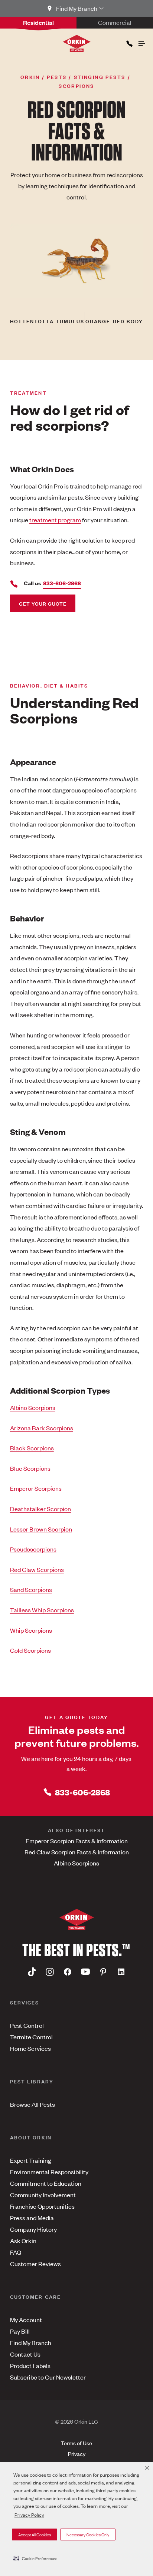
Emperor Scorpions (36, 1488)
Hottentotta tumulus (47, 321)
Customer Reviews (35, 2264)
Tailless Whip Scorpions (42, 1610)
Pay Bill (20, 2331)
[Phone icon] (129, 42)
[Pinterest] (103, 1972)
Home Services (30, 2048)
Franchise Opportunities (42, 2206)
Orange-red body (114, 321)
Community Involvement (43, 2195)
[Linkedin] (121, 1972)
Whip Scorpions (31, 1630)
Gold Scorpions (30, 1650)
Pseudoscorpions (33, 1549)
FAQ (16, 2252)
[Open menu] (141, 42)
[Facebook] (68, 1972)
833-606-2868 (82, 1792)
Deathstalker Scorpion (40, 1509)
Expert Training (31, 2160)
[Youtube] (85, 1972)
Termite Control (31, 2037)
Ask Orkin (23, 2241)
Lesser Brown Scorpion (41, 1529)
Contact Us (25, 2354)
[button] (35, 2558)
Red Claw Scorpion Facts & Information (77, 1852)
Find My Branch (31, 2342)
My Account (26, 2320)
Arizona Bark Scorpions (42, 1428)
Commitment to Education (46, 2183)
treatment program (55, 520)
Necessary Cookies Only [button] (88, 2534)
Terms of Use (76, 2443)
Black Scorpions (32, 1448)
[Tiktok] (32, 1972)
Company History (33, 2229)
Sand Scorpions (31, 1589)
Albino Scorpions (33, 1407)
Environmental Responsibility (49, 2172)
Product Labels (30, 2365)
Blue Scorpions (30, 1468)
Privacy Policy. (29, 2515)
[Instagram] (50, 1972)
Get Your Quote (43, 603)
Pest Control (27, 2025)
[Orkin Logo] (77, 43)
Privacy (77, 2454)
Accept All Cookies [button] (35, 2534)
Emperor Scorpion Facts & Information (77, 1841)
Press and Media (32, 2218)
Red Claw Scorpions (37, 1569)
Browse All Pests (32, 2104)
